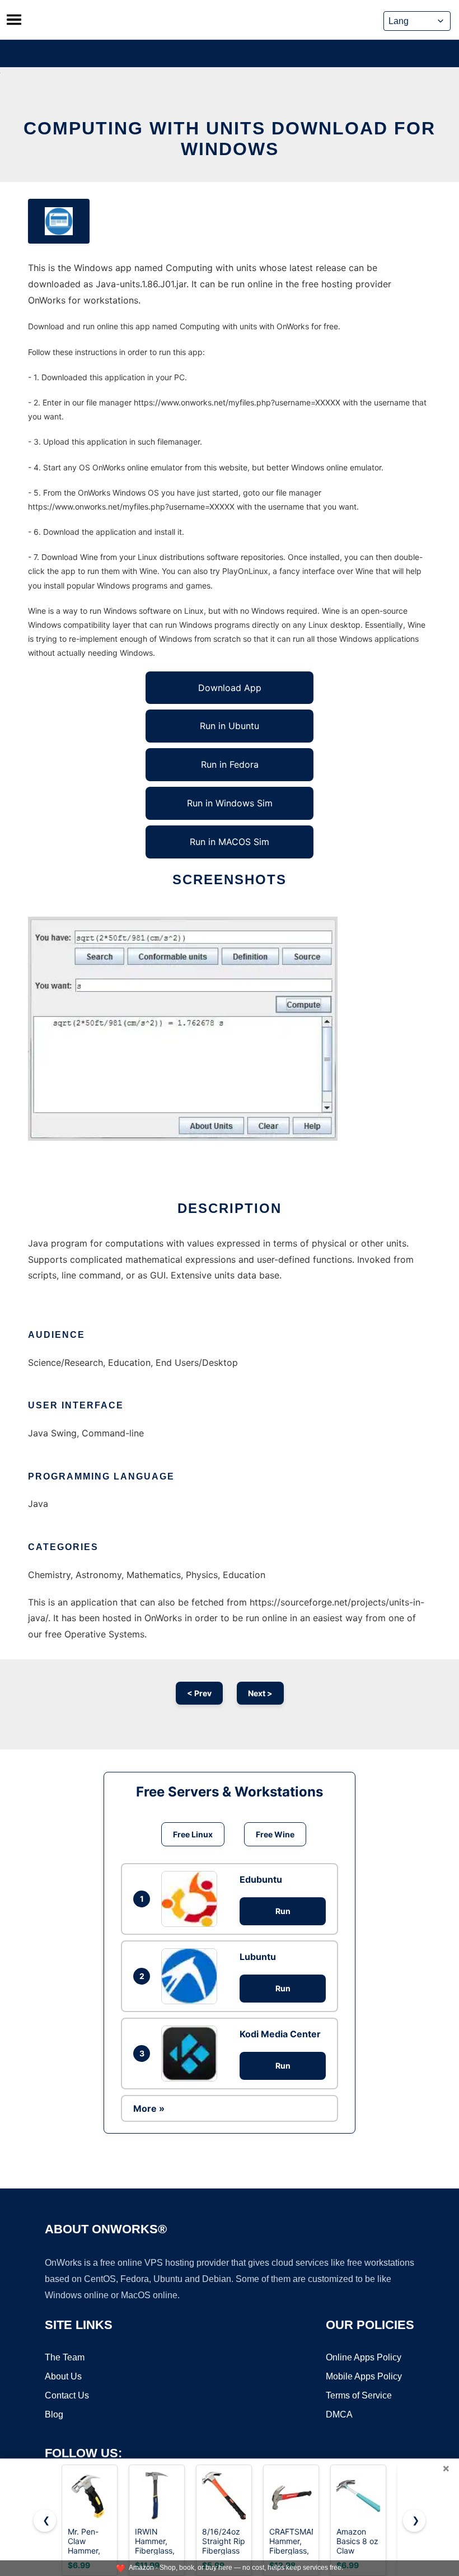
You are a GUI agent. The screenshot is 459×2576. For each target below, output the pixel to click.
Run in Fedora (230, 764)
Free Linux (193, 1834)
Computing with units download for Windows (230, 139)
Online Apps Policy (364, 2357)
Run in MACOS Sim (230, 842)
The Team (65, 2357)
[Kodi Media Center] (192, 2054)
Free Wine (275, 1834)
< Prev (199, 1693)
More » (149, 2108)
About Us (63, 2376)
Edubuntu (261, 1879)
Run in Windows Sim (230, 803)
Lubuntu (258, 1957)
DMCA (339, 2414)
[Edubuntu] (192, 1899)
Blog (54, 2414)
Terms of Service (359, 2395)
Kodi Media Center (280, 2034)
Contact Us (67, 2395)
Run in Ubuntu (230, 726)
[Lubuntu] (192, 1976)
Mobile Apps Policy (364, 2376)
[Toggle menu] (14, 20)
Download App (230, 688)
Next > (260, 1693)
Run (283, 1911)
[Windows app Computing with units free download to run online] (59, 221)
